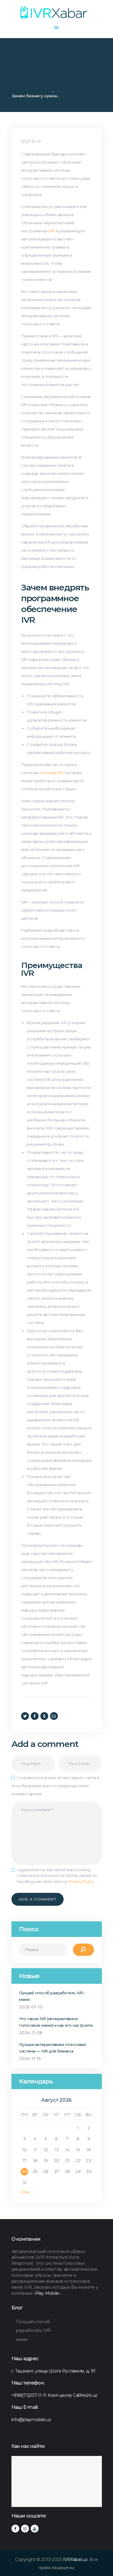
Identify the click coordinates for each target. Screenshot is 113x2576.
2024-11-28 (30, 2033)
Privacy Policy (81, 1881)
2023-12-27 (31, 141)
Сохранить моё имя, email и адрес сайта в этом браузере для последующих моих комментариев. (55, 1786)
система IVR (51, 773)
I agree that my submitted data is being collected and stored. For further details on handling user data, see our (57, 1876)
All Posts (38, 90)
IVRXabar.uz (75, 2559)
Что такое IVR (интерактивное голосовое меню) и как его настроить (56, 2022)
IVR (52, 231)
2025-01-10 (31, 2007)
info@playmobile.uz (31, 2420)
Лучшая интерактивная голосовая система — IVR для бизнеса (52, 2048)
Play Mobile (47, 2293)
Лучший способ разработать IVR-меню (52, 1996)
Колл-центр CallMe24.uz (72, 2395)
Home (18, 90)
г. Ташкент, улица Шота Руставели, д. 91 (53, 2371)
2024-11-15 (30, 2059)
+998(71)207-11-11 (29, 2395)
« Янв (24, 2192)
